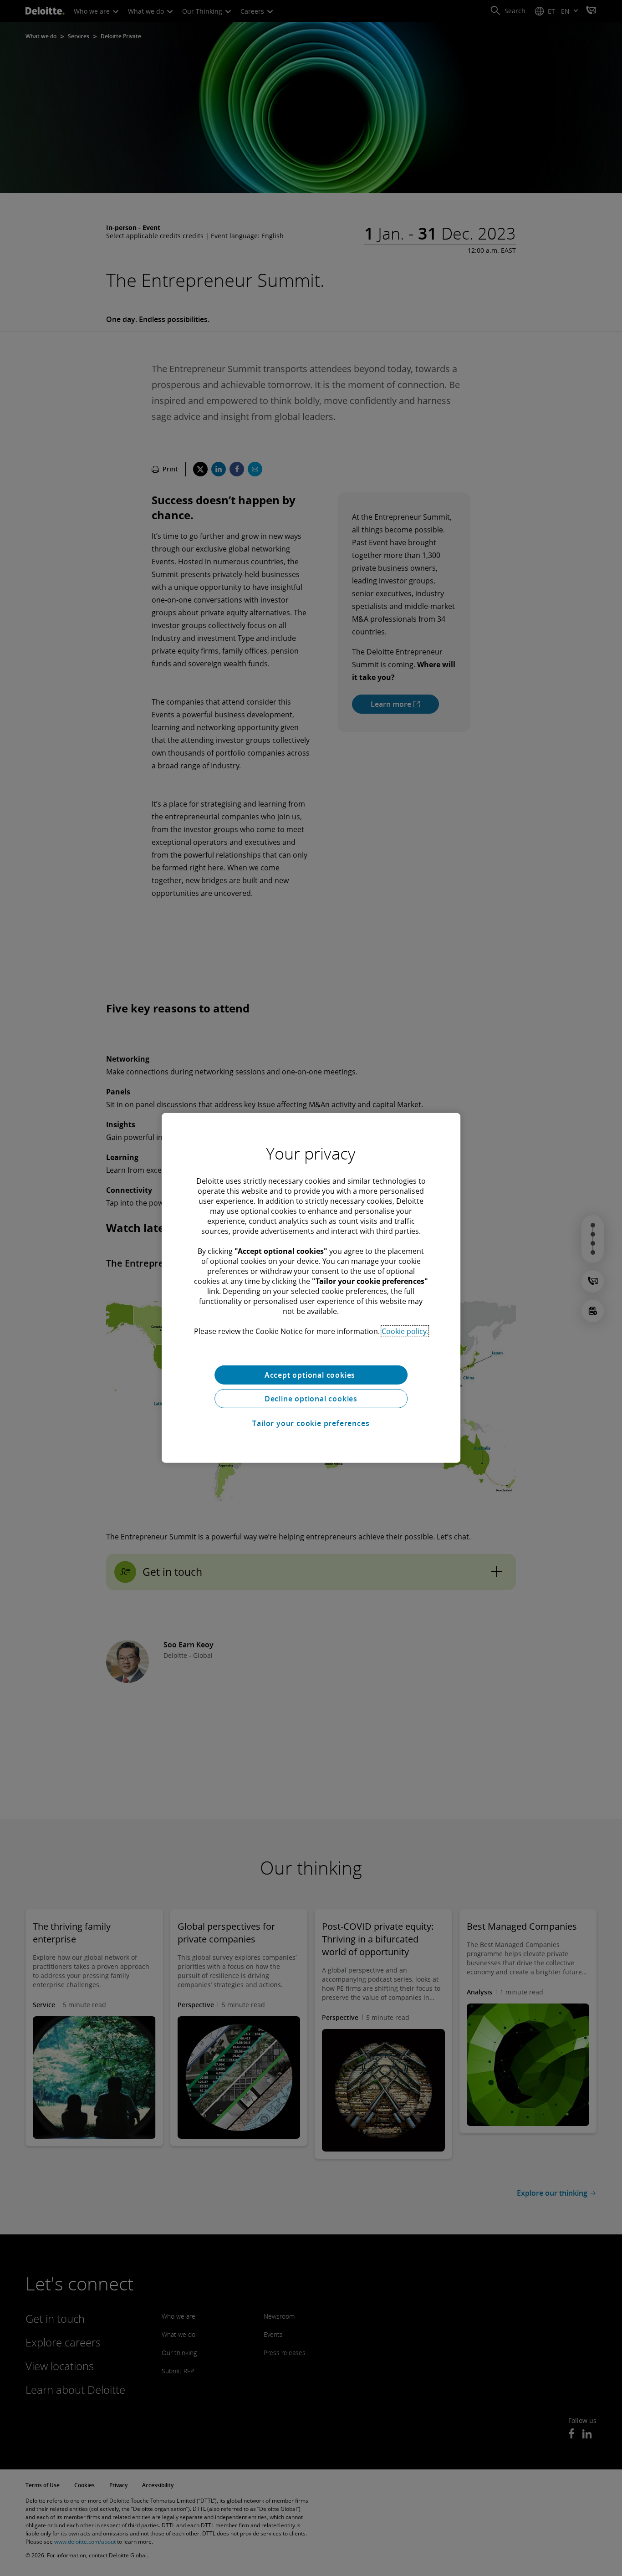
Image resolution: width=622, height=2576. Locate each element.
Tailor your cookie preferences (311, 1423)
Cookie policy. (405, 1331)
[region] (311, 1288)
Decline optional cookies (311, 1399)
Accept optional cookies (311, 1375)
